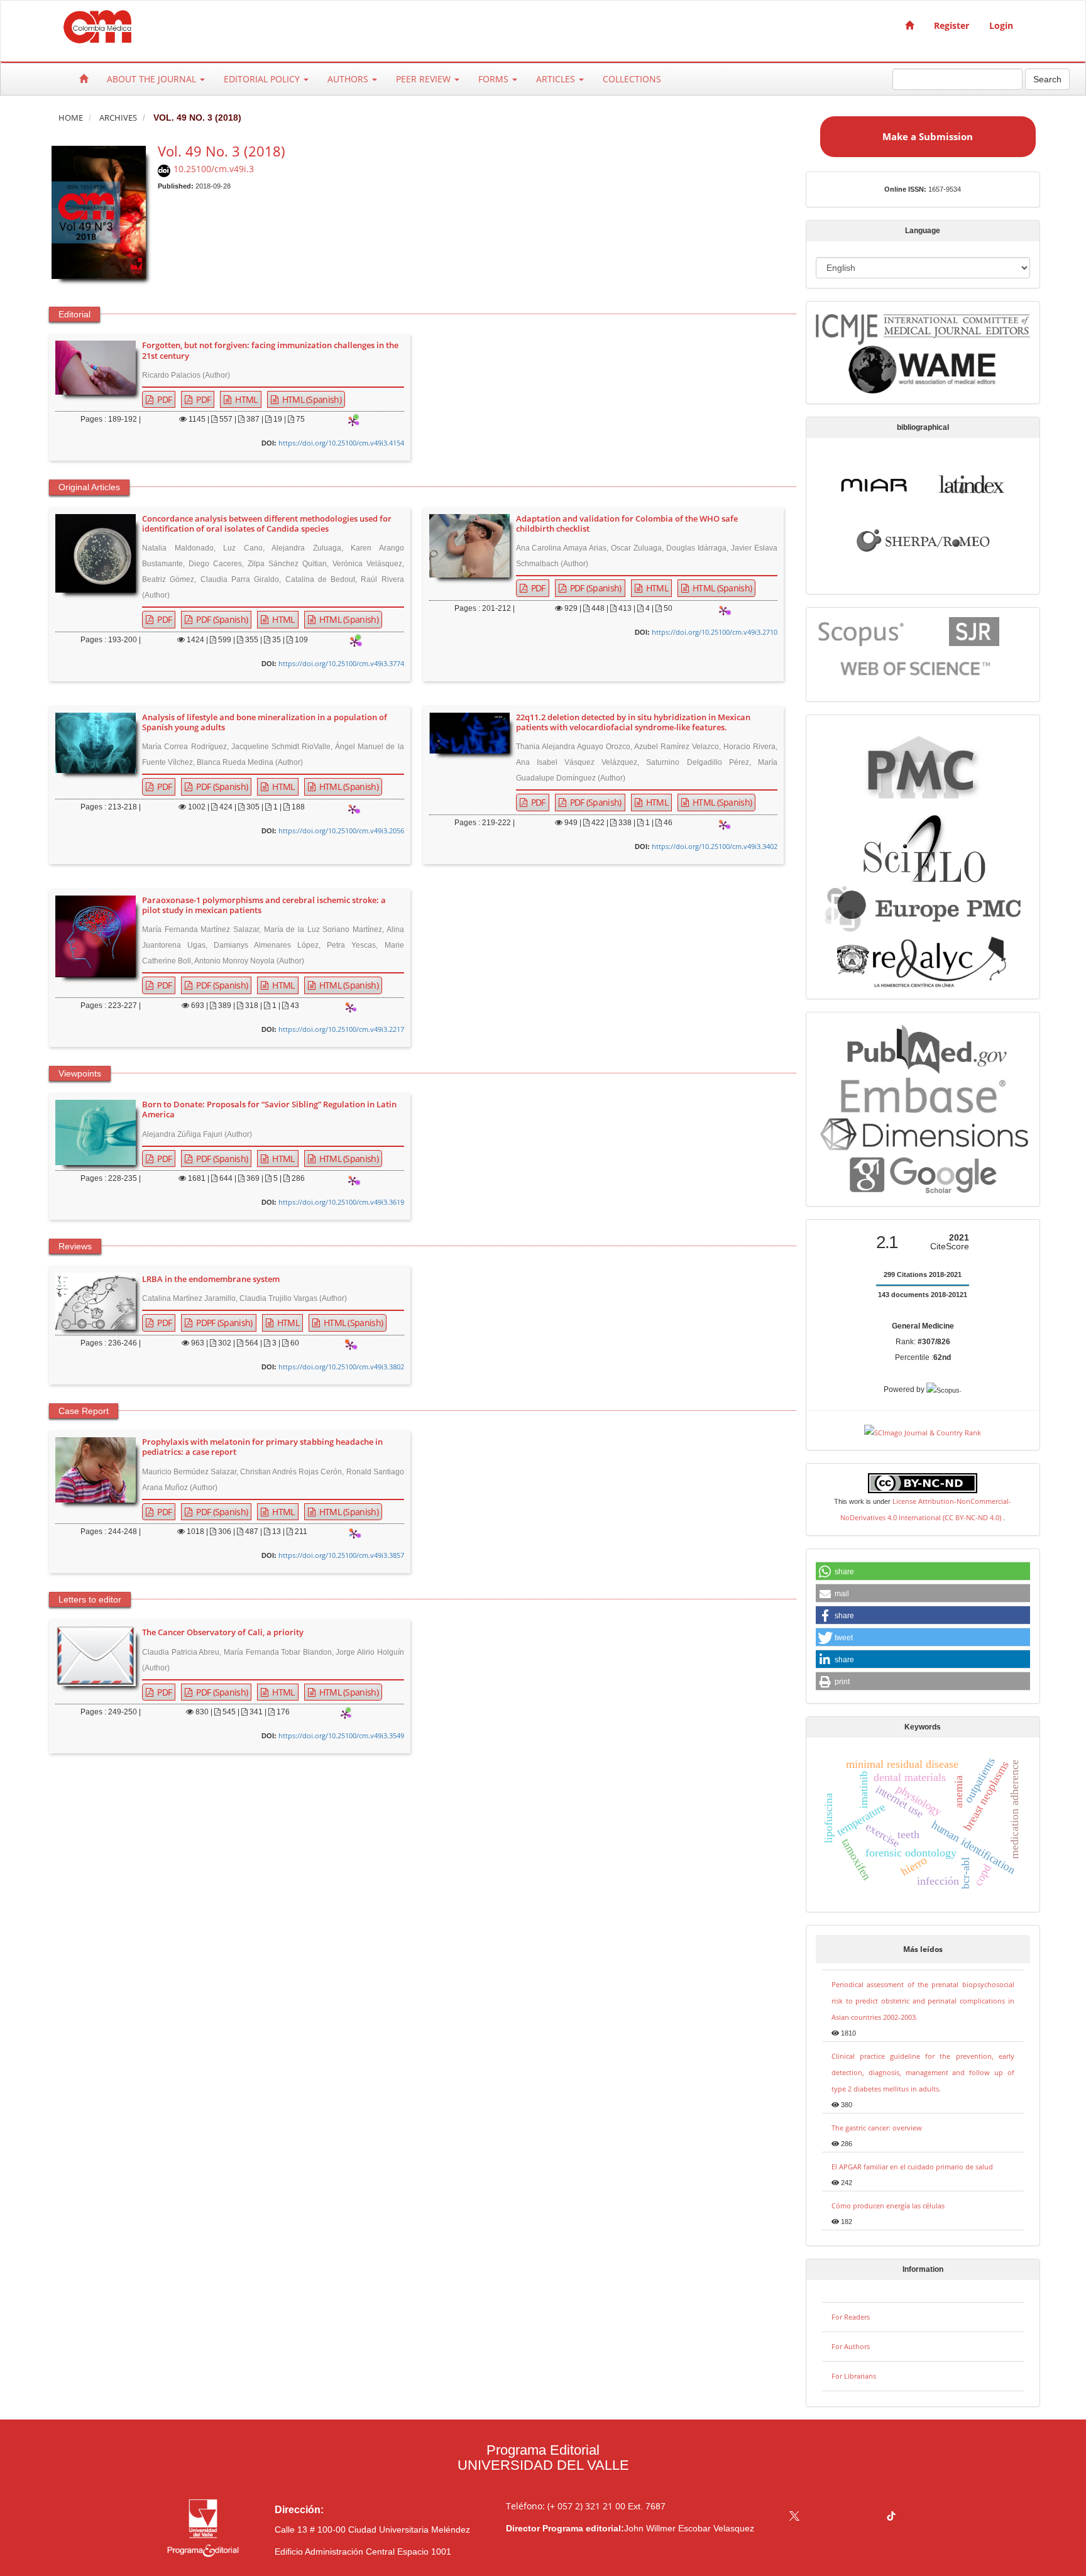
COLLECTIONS (632, 79)
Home (71, 118)
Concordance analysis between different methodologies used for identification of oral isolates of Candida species (267, 524)
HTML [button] (245, 399)
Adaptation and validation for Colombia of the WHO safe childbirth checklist (627, 524)
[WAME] (923, 369)
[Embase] (923, 1093)
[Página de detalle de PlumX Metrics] (353, 422)
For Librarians (854, 2376)
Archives (118, 118)
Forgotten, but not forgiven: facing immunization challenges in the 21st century (270, 351)
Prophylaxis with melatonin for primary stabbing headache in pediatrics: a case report (262, 1447)
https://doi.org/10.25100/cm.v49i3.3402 (715, 846)
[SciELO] (923, 844)
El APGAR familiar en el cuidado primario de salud (912, 2167)
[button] (923, 1572)
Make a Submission (928, 136)
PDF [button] (163, 399)
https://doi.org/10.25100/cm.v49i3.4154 (341, 443)
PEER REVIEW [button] (425, 79)
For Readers (851, 2317)
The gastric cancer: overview (877, 2128)
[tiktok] (891, 2517)
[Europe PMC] (923, 907)
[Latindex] (972, 483)
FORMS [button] (495, 79)
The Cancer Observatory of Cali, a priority (223, 1633)
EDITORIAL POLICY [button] (263, 79)
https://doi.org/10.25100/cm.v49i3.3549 (341, 1735)
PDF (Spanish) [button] (221, 619)
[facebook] (819, 2517)
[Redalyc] (923, 960)
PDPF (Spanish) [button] (223, 1323)
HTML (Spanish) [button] (310, 399)
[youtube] (867, 2517)
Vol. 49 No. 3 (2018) (222, 151)
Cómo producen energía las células (888, 2206)
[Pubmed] (923, 1047)
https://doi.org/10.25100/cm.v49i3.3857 (341, 1555)
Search (1047, 79)
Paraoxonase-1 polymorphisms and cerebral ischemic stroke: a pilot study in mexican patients (264, 906)
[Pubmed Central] (923, 766)
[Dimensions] (923, 1133)
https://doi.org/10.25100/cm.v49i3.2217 (341, 1029)
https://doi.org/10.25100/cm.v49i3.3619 (341, 1202)
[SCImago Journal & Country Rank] (923, 1431)
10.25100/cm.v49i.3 (214, 169)
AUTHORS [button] (349, 79)
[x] (794, 2517)
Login (1001, 25)
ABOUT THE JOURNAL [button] (153, 79)
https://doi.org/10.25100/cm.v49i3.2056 (341, 830)
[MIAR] (874, 483)
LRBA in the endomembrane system (211, 1280)
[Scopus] (862, 631)
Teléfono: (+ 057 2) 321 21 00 (566, 2506)
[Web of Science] (918, 668)
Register (952, 25)
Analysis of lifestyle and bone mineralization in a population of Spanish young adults (265, 723)
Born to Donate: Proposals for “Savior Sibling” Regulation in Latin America (269, 1110)
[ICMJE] (923, 327)
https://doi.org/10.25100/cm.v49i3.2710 (715, 632)
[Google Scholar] (923, 1175)
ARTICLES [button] (557, 79)
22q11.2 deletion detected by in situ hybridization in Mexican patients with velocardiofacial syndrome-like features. (633, 723)
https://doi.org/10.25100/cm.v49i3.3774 (341, 663)
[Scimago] (974, 631)
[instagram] (843, 2517)
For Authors (851, 2346)
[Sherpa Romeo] (923, 539)
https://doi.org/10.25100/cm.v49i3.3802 (341, 1367)
